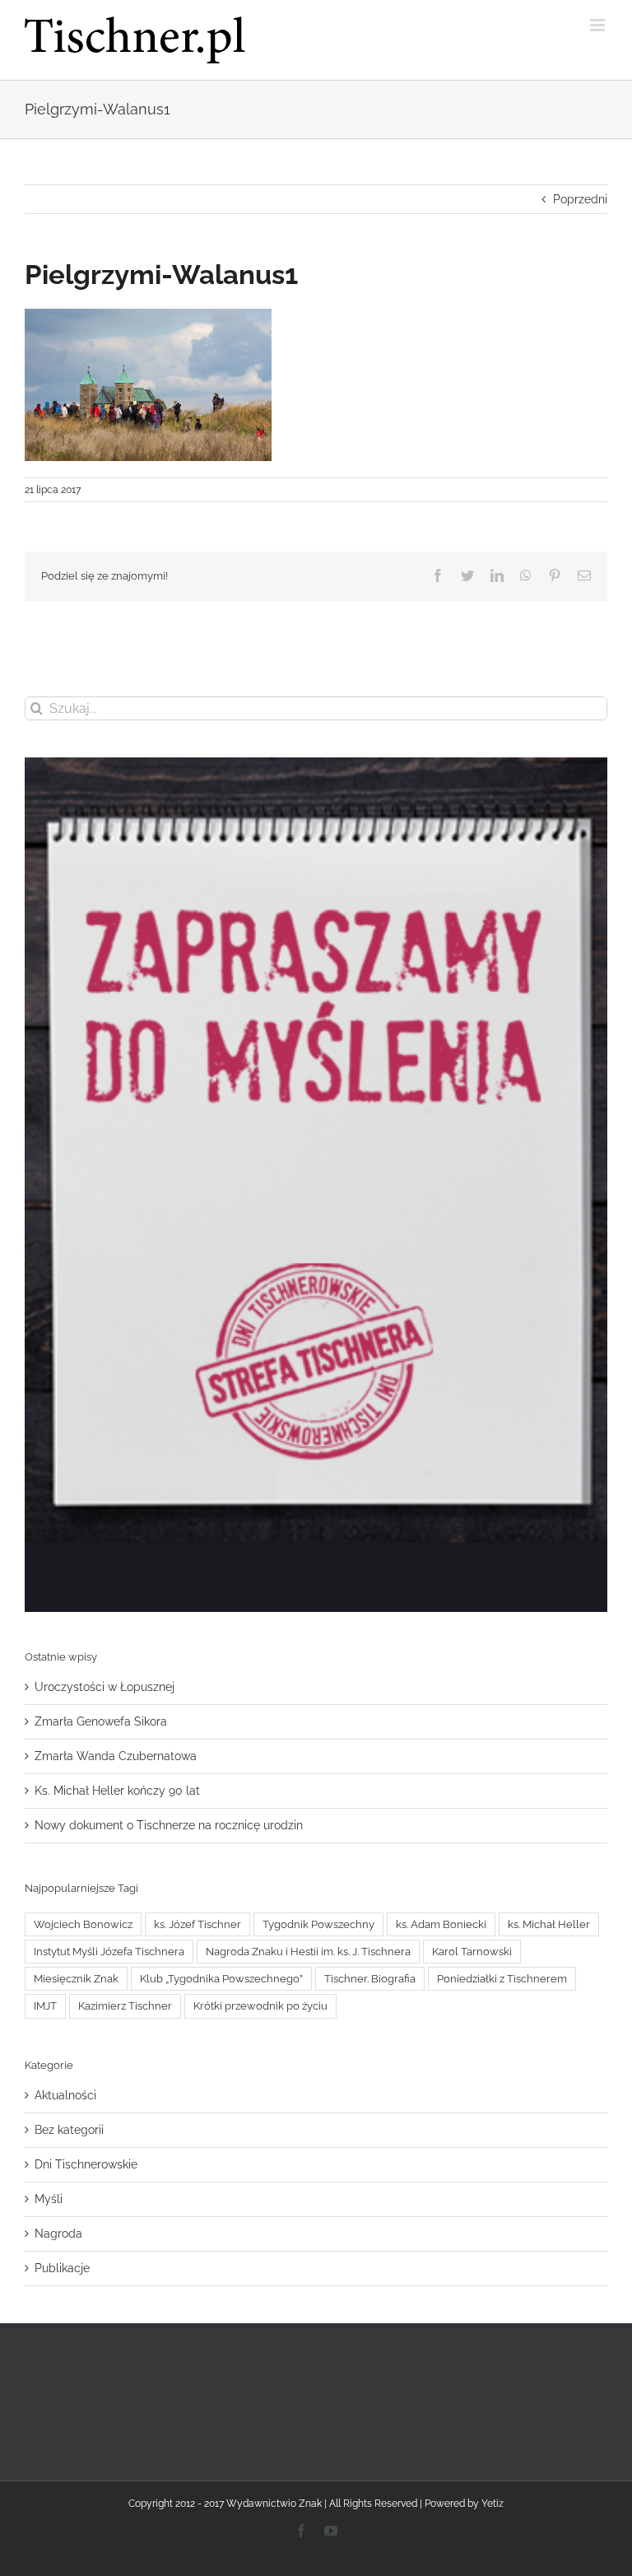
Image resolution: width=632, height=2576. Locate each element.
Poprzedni (580, 199)
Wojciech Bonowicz (83, 1924)
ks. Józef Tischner (197, 1924)
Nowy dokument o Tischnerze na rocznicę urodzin (169, 1825)
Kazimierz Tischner (125, 2006)
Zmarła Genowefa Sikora (101, 1721)
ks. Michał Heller (549, 1924)
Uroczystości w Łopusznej (105, 1687)
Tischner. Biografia (370, 1979)
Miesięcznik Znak (76, 1979)
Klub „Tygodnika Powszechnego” (221, 1979)
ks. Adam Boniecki (441, 1924)
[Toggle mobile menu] (599, 25)
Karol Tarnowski (472, 1952)
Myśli (49, 2199)
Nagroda (58, 2234)
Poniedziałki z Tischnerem (502, 1979)
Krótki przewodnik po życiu (260, 2006)
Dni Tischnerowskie (86, 2164)
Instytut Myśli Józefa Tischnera (109, 1952)
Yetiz (493, 2504)
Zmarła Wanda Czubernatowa (116, 1756)
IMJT (45, 2006)
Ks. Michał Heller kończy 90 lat (117, 1791)
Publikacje (62, 2268)
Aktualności (65, 2095)
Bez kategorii (69, 2130)
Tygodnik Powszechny (318, 1924)
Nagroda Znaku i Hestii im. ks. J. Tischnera (308, 1952)
